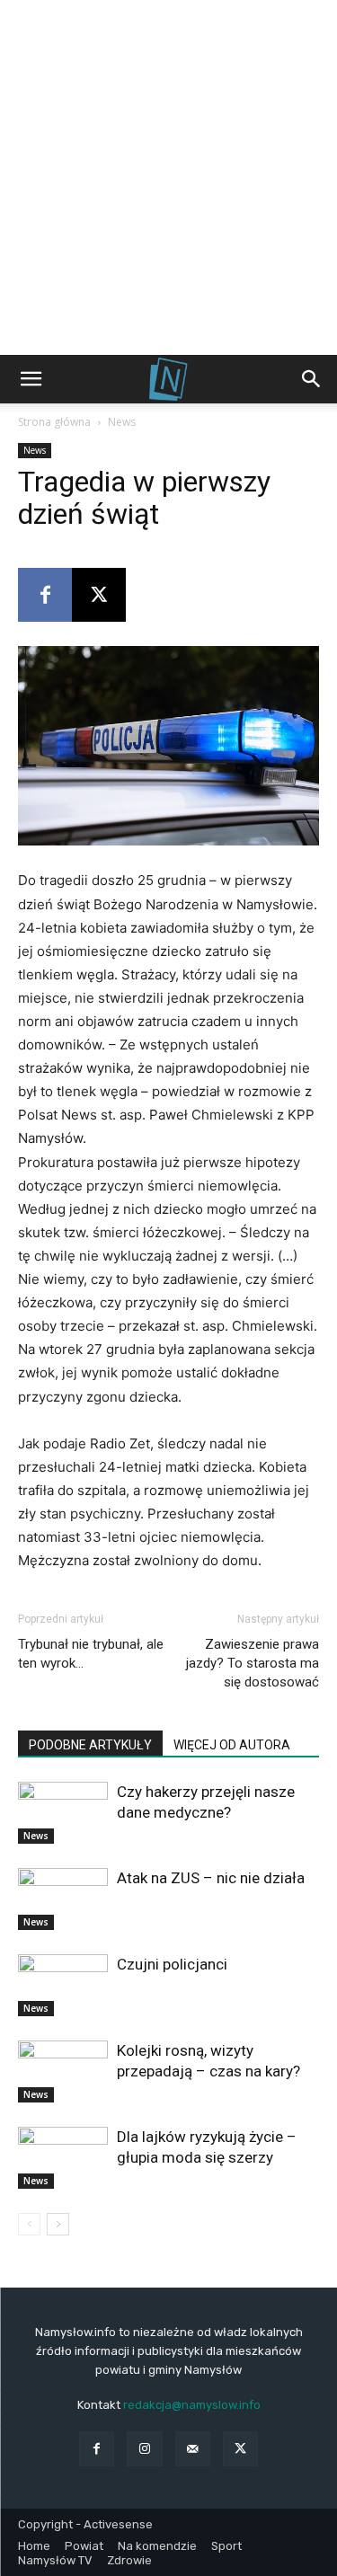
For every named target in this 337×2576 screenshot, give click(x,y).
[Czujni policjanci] (63, 1985)
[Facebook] (45, 595)
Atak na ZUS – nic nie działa (211, 1878)
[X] (99, 595)
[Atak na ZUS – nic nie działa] (63, 1899)
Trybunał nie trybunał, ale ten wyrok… (91, 1654)
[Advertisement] (168, 177)
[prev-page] (29, 2224)
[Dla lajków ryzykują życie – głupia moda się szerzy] (63, 2158)
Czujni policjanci (172, 1964)
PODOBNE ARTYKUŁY (90, 1745)
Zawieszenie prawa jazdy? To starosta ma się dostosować (253, 1663)
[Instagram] (144, 2449)
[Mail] (193, 2449)
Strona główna (54, 422)
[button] (31, 379)
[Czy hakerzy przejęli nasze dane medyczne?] (63, 1813)
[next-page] (58, 2224)
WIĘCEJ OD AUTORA (232, 1745)
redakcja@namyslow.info (192, 2405)
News (122, 422)
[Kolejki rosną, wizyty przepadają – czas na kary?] (63, 2071)
